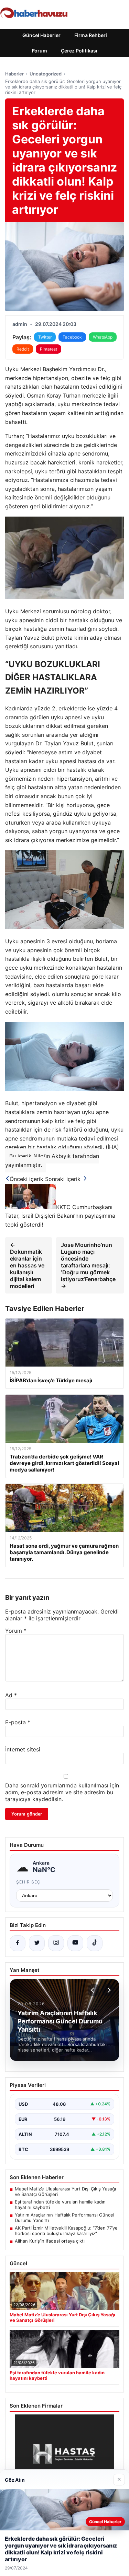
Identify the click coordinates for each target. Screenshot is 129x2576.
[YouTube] (75, 1943)
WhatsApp (103, 337)
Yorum (16, 1631)
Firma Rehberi (91, 35)
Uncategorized (46, 74)
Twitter (45, 337)
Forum (40, 51)
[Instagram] (56, 1943)
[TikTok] (95, 1943)
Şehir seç (28, 1882)
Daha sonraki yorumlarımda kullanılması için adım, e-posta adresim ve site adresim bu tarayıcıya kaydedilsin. (62, 1792)
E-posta (18, 1722)
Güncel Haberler (41, 35)
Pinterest (49, 349)
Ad (11, 1695)
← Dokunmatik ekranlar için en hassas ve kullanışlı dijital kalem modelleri (27, 1265)
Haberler (14, 74)
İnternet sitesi (23, 1749)
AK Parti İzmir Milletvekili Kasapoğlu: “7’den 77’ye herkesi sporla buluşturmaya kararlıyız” (66, 2231)
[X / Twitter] (37, 1943)
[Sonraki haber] (108, 1990)
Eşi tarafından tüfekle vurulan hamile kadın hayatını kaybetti (60, 2205)
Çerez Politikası (79, 51)
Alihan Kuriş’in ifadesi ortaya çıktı (50, 2241)
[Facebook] (18, 1943)
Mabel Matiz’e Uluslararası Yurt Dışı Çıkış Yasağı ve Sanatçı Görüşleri (65, 2191)
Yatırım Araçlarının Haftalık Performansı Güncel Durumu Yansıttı (64, 2218)
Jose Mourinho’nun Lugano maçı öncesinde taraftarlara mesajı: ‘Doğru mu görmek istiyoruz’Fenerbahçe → (88, 1265)
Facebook (72, 337)
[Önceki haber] (94, 1990)
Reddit (23, 349)
